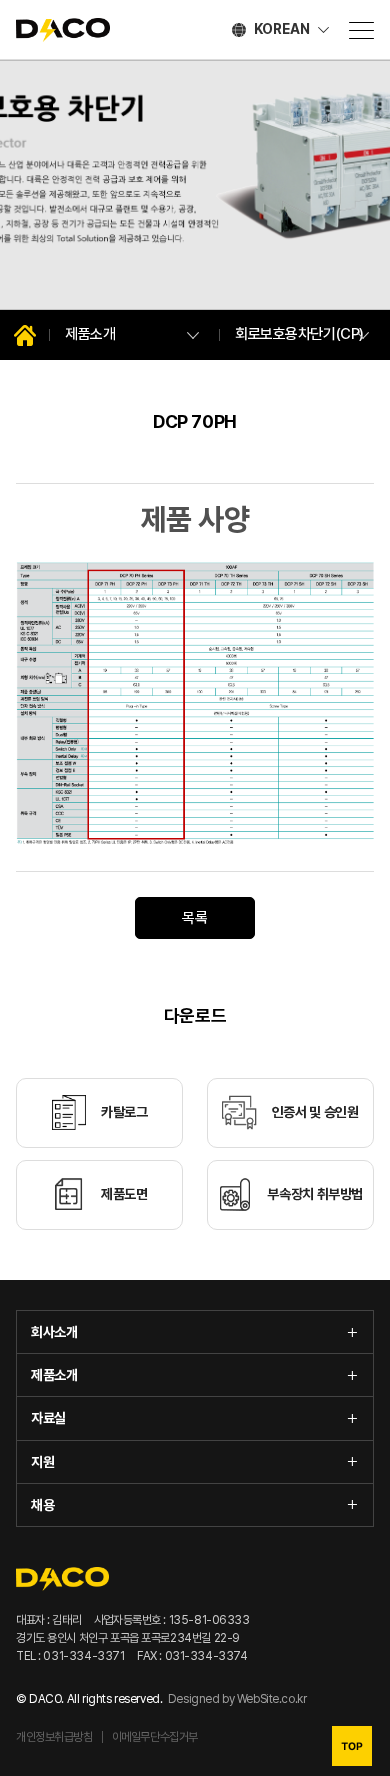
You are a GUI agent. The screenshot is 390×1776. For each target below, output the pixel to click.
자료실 (48, 1418)
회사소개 (54, 1332)
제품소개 (54, 1375)
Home (25, 335)
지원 (42, 1462)
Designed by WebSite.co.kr (237, 1699)
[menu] (361, 30)
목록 (194, 918)
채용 (42, 1505)
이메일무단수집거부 (155, 1737)
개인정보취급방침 (54, 1737)
